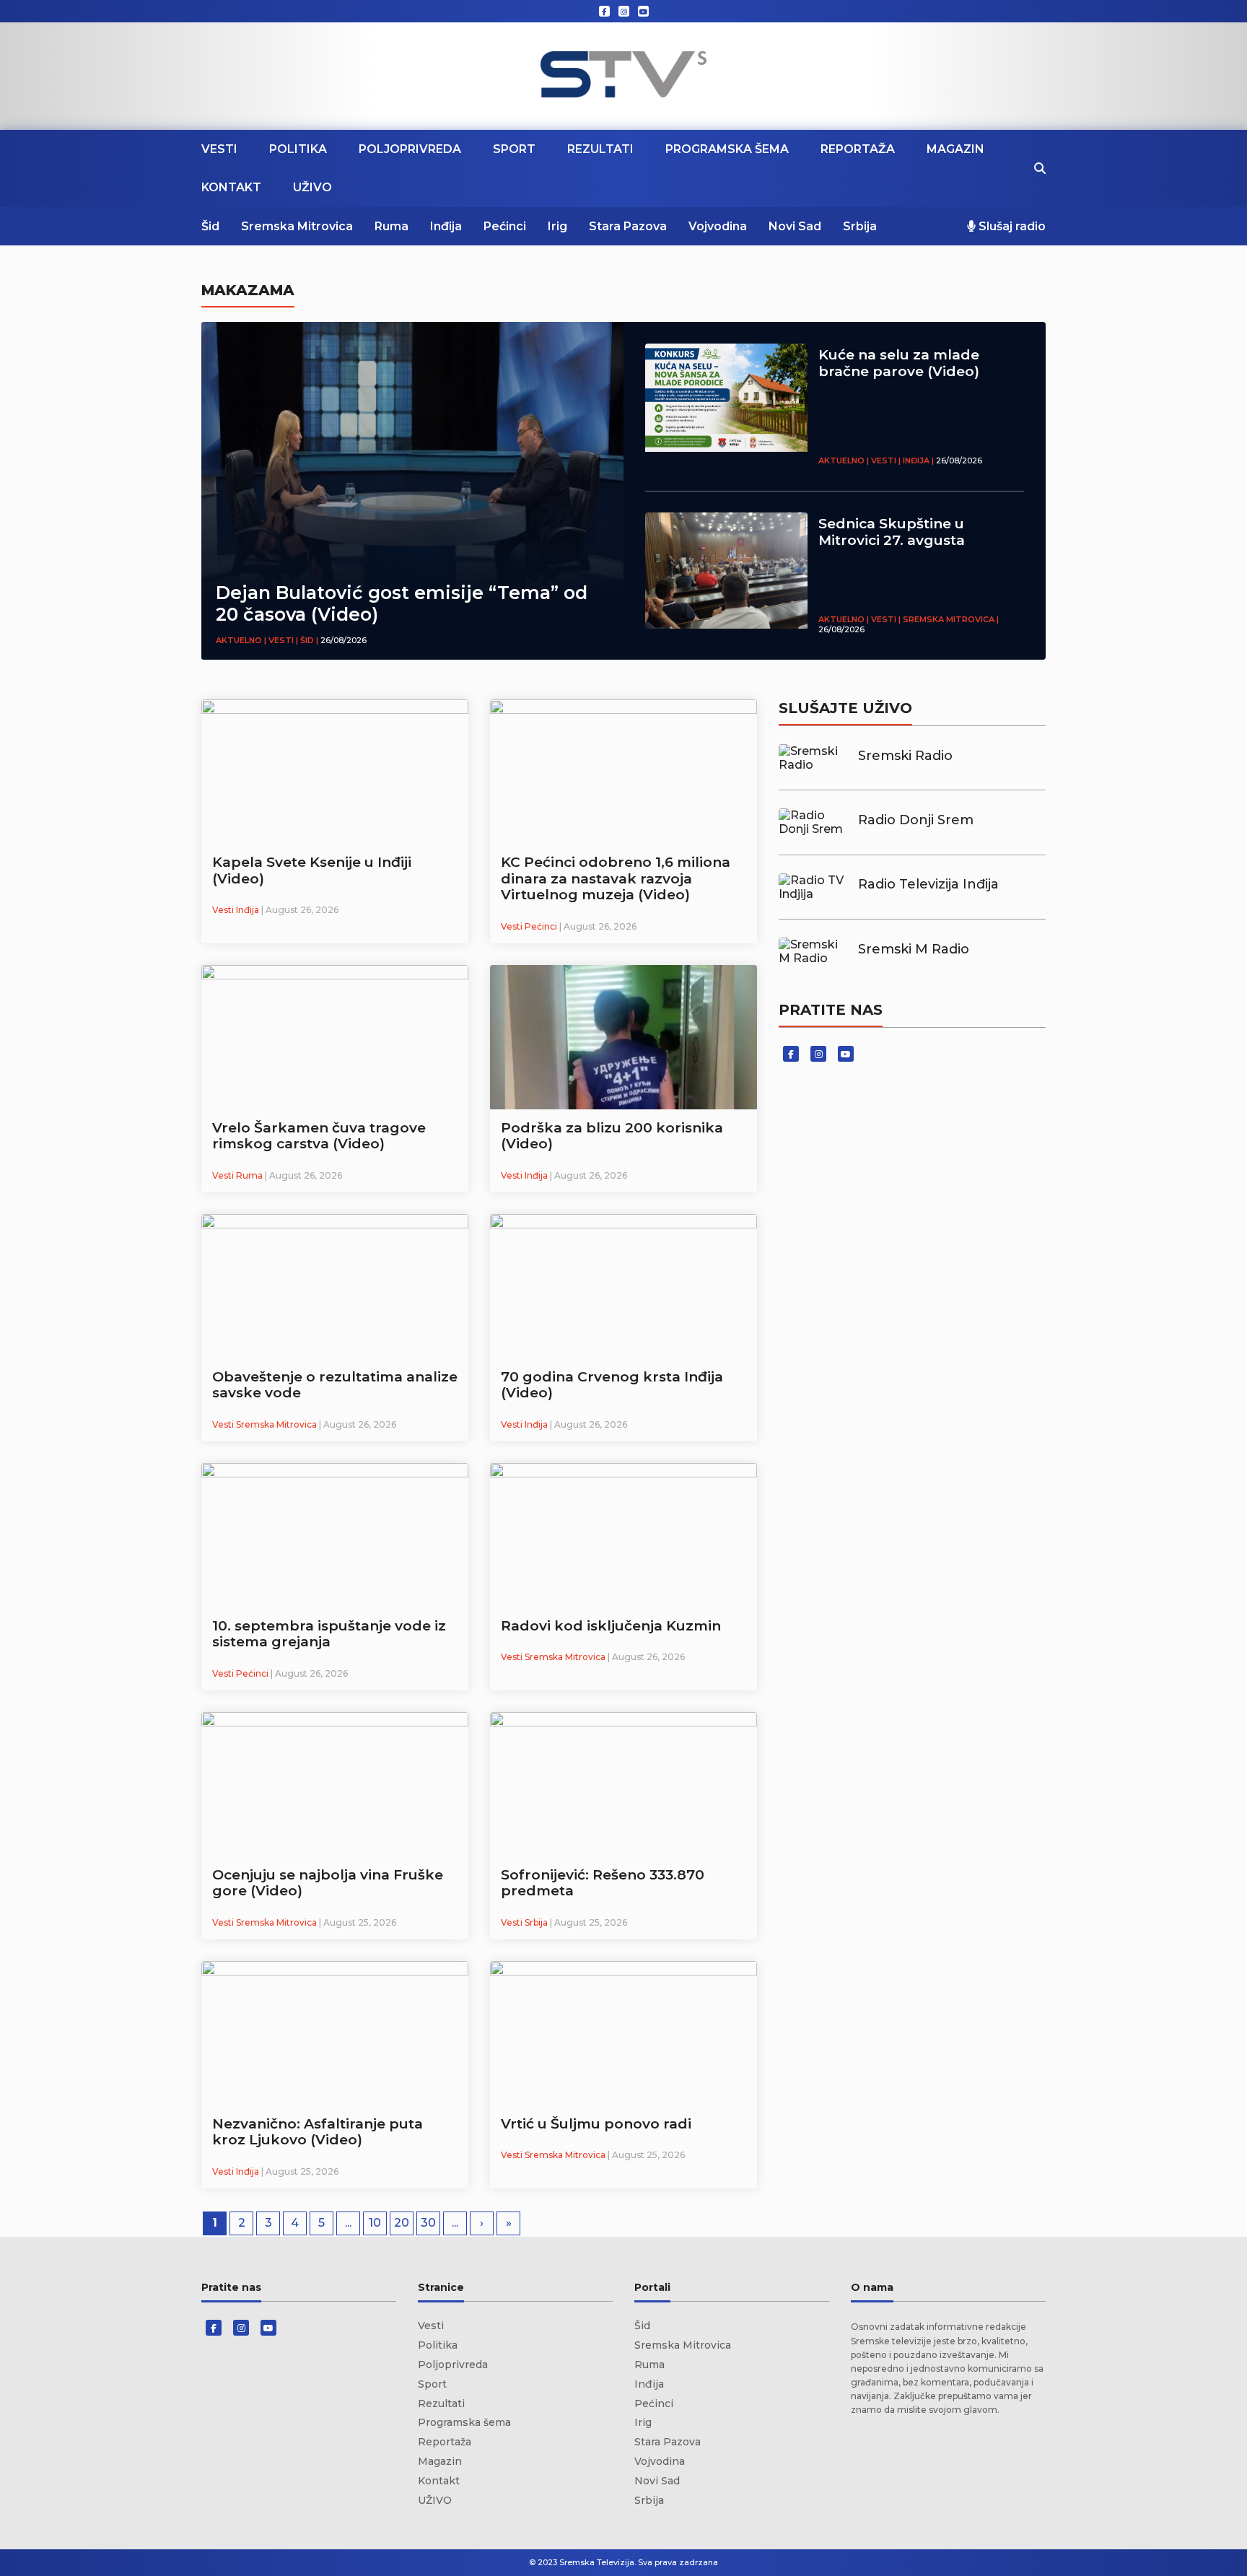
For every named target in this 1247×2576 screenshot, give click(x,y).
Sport (514, 149)
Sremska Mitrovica (297, 226)
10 (375, 2223)
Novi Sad (795, 226)
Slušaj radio (1011, 226)
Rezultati (600, 149)
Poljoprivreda (410, 149)
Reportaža (858, 149)
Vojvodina (718, 226)
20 (402, 2223)
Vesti (219, 149)
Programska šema (727, 149)
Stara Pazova (628, 226)
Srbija (860, 226)
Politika (298, 149)
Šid (210, 226)
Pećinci (505, 226)
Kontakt (231, 187)
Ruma (391, 226)
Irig (557, 226)
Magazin (955, 149)
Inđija (446, 226)
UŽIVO (312, 187)
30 (428, 2223)
